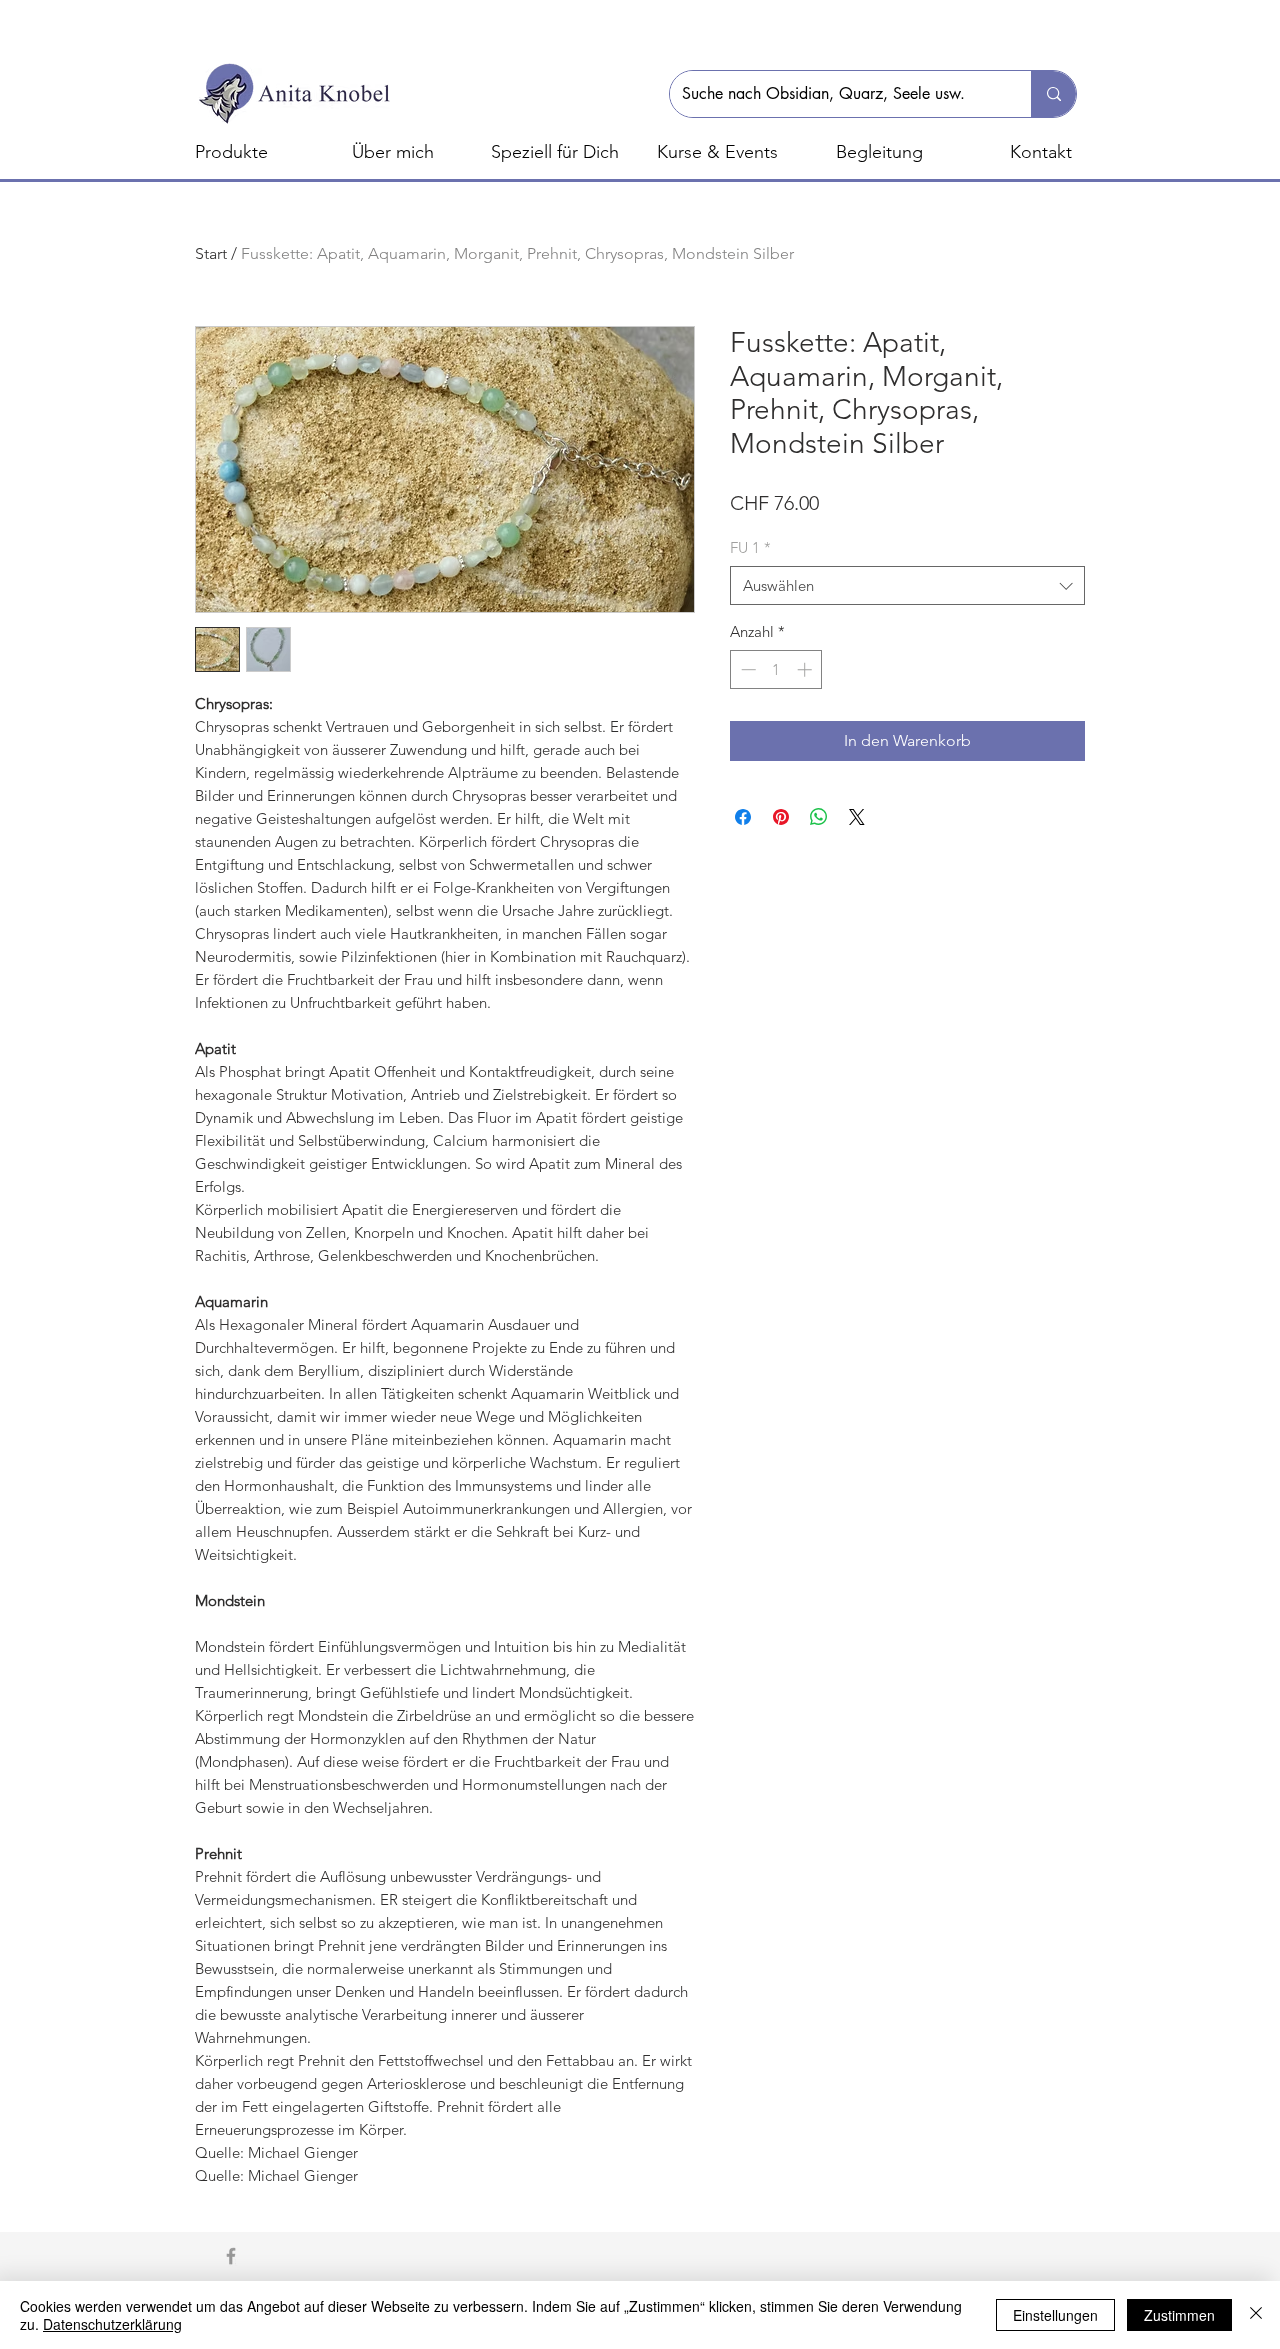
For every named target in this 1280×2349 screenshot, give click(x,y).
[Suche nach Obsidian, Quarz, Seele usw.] (1053, 94)
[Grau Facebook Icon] (231, 2256)
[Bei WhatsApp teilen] (819, 817)
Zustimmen (1179, 2315)
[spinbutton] (776, 669)
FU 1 (750, 547)
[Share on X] (857, 817)
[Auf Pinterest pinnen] (781, 817)
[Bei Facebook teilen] (743, 817)
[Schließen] (1256, 2315)
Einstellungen (1055, 2315)
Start (211, 253)
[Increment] (806, 669)
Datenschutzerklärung (112, 2324)
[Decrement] (746, 669)
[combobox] (907, 585)
